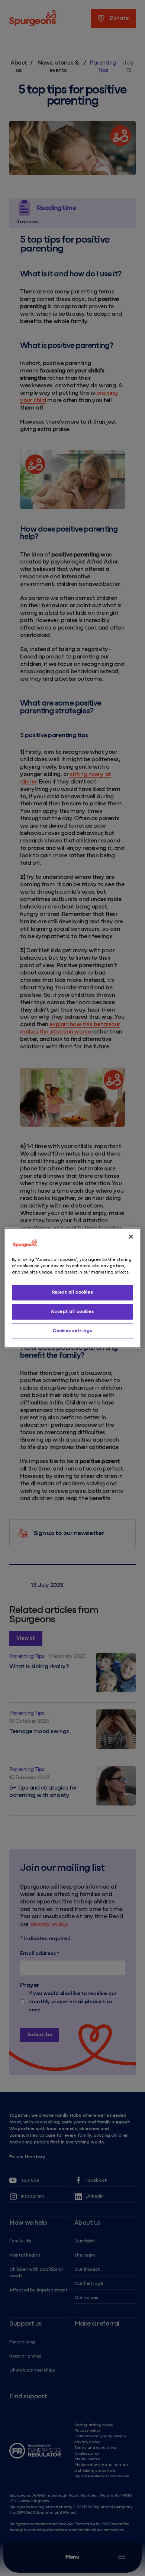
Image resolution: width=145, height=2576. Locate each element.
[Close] (131, 1237)
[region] (73, 1288)
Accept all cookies (72, 1312)
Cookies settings (72, 1331)
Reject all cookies (72, 1292)
